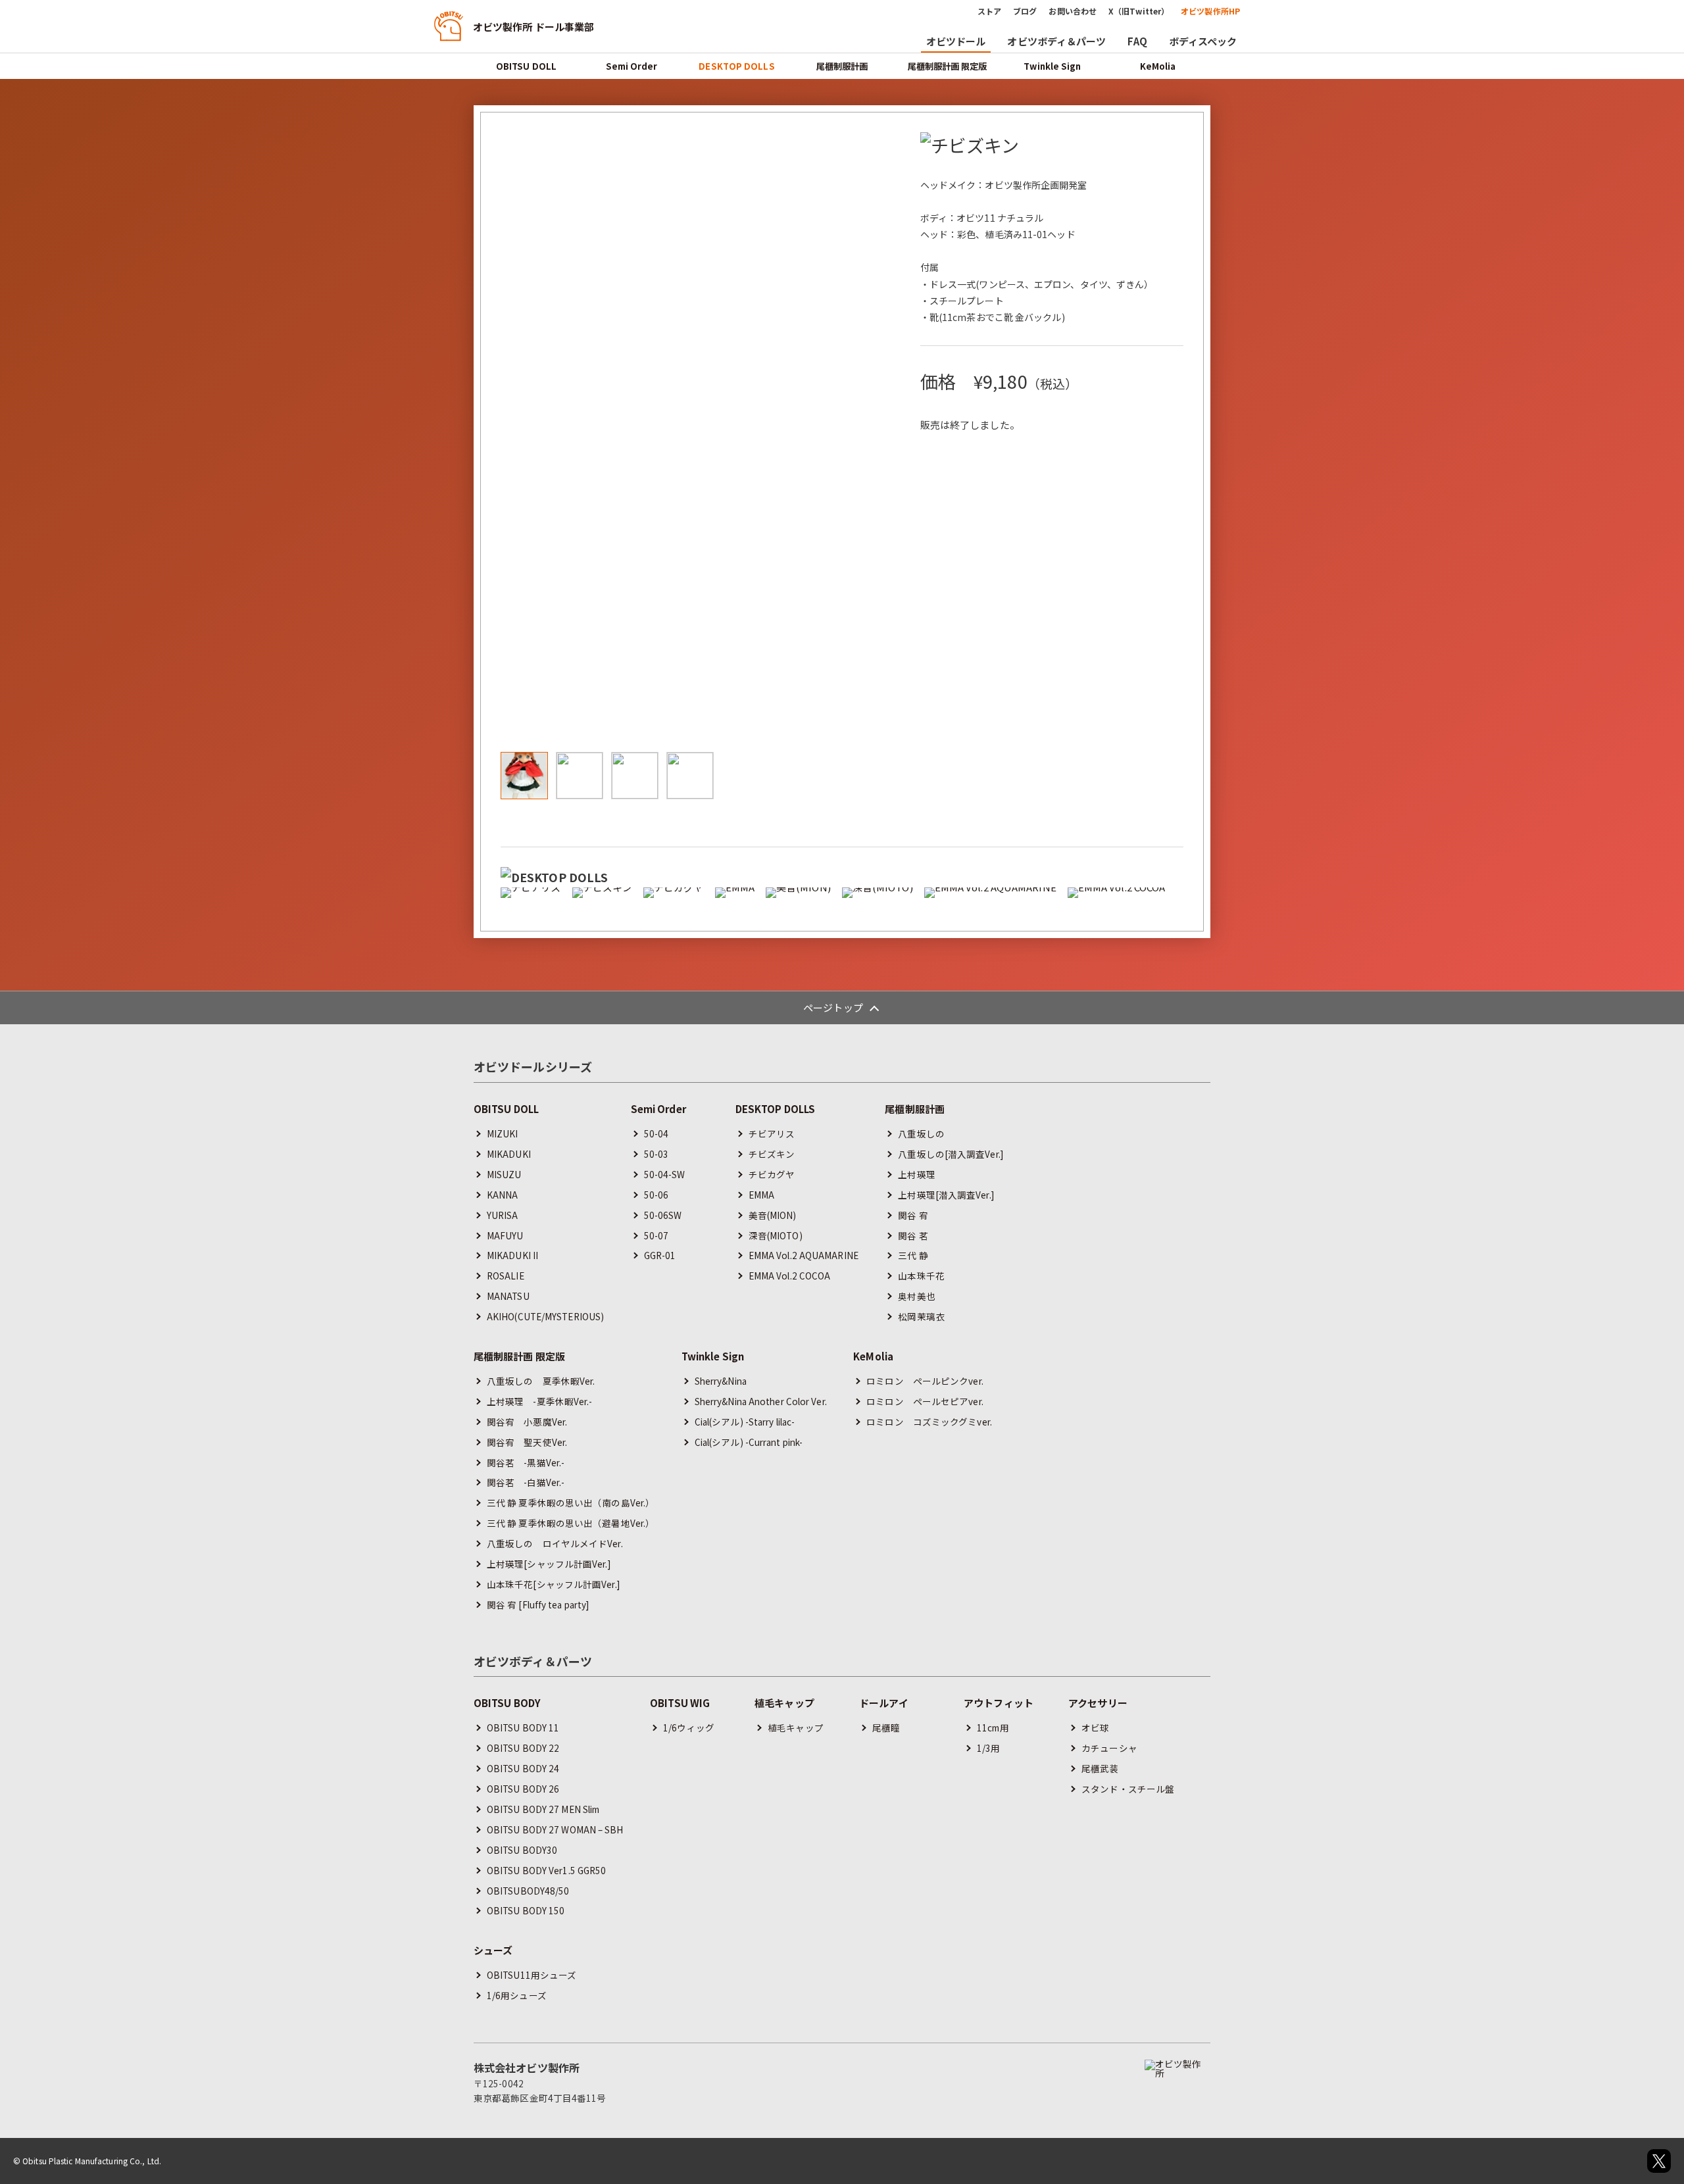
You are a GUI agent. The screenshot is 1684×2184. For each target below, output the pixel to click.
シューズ (493, 1950)
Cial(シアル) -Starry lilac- (745, 1422)
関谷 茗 (913, 1235)
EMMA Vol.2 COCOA (790, 1276)
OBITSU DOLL (526, 66)
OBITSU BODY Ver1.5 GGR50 (546, 1870)
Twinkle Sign (1052, 66)
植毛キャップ (784, 1703)
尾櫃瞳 (886, 1727)
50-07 (656, 1235)
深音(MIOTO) (776, 1235)
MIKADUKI (509, 1154)
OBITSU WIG (680, 1703)
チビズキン (772, 1154)
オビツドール (956, 41)
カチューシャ (1109, 1748)
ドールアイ (884, 1703)
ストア (989, 11)
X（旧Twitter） (1139, 11)
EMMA (761, 1195)
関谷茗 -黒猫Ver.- (526, 1462)
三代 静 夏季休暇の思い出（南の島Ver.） (571, 1502)
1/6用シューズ (517, 1995)
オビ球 (1095, 1727)
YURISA (503, 1215)
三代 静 (913, 1255)
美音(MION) (773, 1215)
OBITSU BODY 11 (523, 1727)
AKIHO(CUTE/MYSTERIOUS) (545, 1316)
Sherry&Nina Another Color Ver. (761, 1401)
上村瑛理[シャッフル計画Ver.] (549, 1564)
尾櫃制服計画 (842, 66)
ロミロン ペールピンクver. (925, 1381)
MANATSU (508, 1296)
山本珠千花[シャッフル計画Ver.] (553, 1584)
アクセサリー (1098, 1703)
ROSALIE (506, 1276)
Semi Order (632, 66)
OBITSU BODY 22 (523, 1748)
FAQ (1137, 41)
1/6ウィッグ (689, 1727)
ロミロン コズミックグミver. (929, 1422)
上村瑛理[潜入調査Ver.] (946, 1195)
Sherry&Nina (721, 1381)
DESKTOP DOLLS (736, 66)
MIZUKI (503, 1133)
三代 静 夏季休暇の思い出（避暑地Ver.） (571, 1523)
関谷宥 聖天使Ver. (527, 1442)
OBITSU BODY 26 (523, 1789)
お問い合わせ (1073, 11)
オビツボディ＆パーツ (1056, 41)
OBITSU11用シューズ (532, 1975)
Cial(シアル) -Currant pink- (749, 1442)
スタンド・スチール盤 (1128, 1789)
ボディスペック (1203, 41)
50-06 (656, 1195)
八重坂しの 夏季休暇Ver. (541, 1381)
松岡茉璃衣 (921, 1316)
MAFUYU (505, 1235)
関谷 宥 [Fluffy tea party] (538, 1604)
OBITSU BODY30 (522, 1850)
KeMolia (1158, 66)
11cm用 (993, 1727)
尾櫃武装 (1100, 1768)
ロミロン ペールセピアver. (925, 1401)
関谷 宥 (913, 1215)
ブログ (1025, 11)
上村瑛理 (916, 1174)
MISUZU (504, 1174)
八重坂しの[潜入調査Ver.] (951, 1154)
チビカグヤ (772, 1174)
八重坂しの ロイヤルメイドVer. (555, 1543)
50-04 (656, 1133)
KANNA (503, 1195)
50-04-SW (665, 1174)
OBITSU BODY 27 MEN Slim (543, 1809)
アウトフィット (999, 1703)
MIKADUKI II (512, 1255)
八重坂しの (921, 1133)
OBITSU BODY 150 (526, 1910)
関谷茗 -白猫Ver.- (526, 1482)
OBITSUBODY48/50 (528, 1891)
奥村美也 (916, 1296)
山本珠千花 (921, 1276)
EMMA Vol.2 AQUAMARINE (804, 1255)
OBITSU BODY (507, 1703)
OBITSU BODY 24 (523, 1768)
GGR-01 (660, 1255)
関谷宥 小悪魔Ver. (527, 1422)
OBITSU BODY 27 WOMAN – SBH (555, 1829)
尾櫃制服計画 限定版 (948, 66)
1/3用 (988, 1748)
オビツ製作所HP (1210, 11)
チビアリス (772, 1133)
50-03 (656, 1154)
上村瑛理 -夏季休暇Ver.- (540, 1401)
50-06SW (663, 1215)
